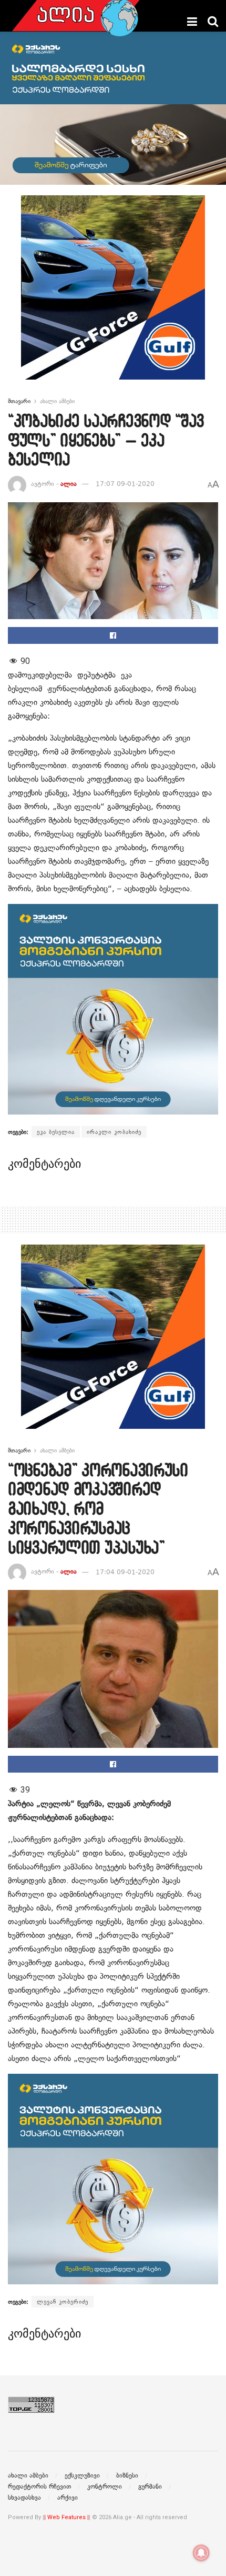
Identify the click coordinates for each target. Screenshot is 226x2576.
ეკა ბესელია (56, 1132)
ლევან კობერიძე (63, 2302)
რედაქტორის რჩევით (39, 2487)
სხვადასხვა (24, 2498)
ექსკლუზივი (82, 2475)
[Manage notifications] (201, 2553)
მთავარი (19, 401)
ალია (69, 484)
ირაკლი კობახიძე (114, 1132)
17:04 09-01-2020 (125, 1572)
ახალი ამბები (57, 401)
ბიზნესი (127, 2475)
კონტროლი (105, 2487)
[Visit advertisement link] (113, 295)
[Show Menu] (192, 22)
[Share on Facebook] (113, 635)
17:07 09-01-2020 (125, 484)
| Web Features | (66, 2517)
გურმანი (150, 2487)
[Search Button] (213, 22)
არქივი (68, 2498)
